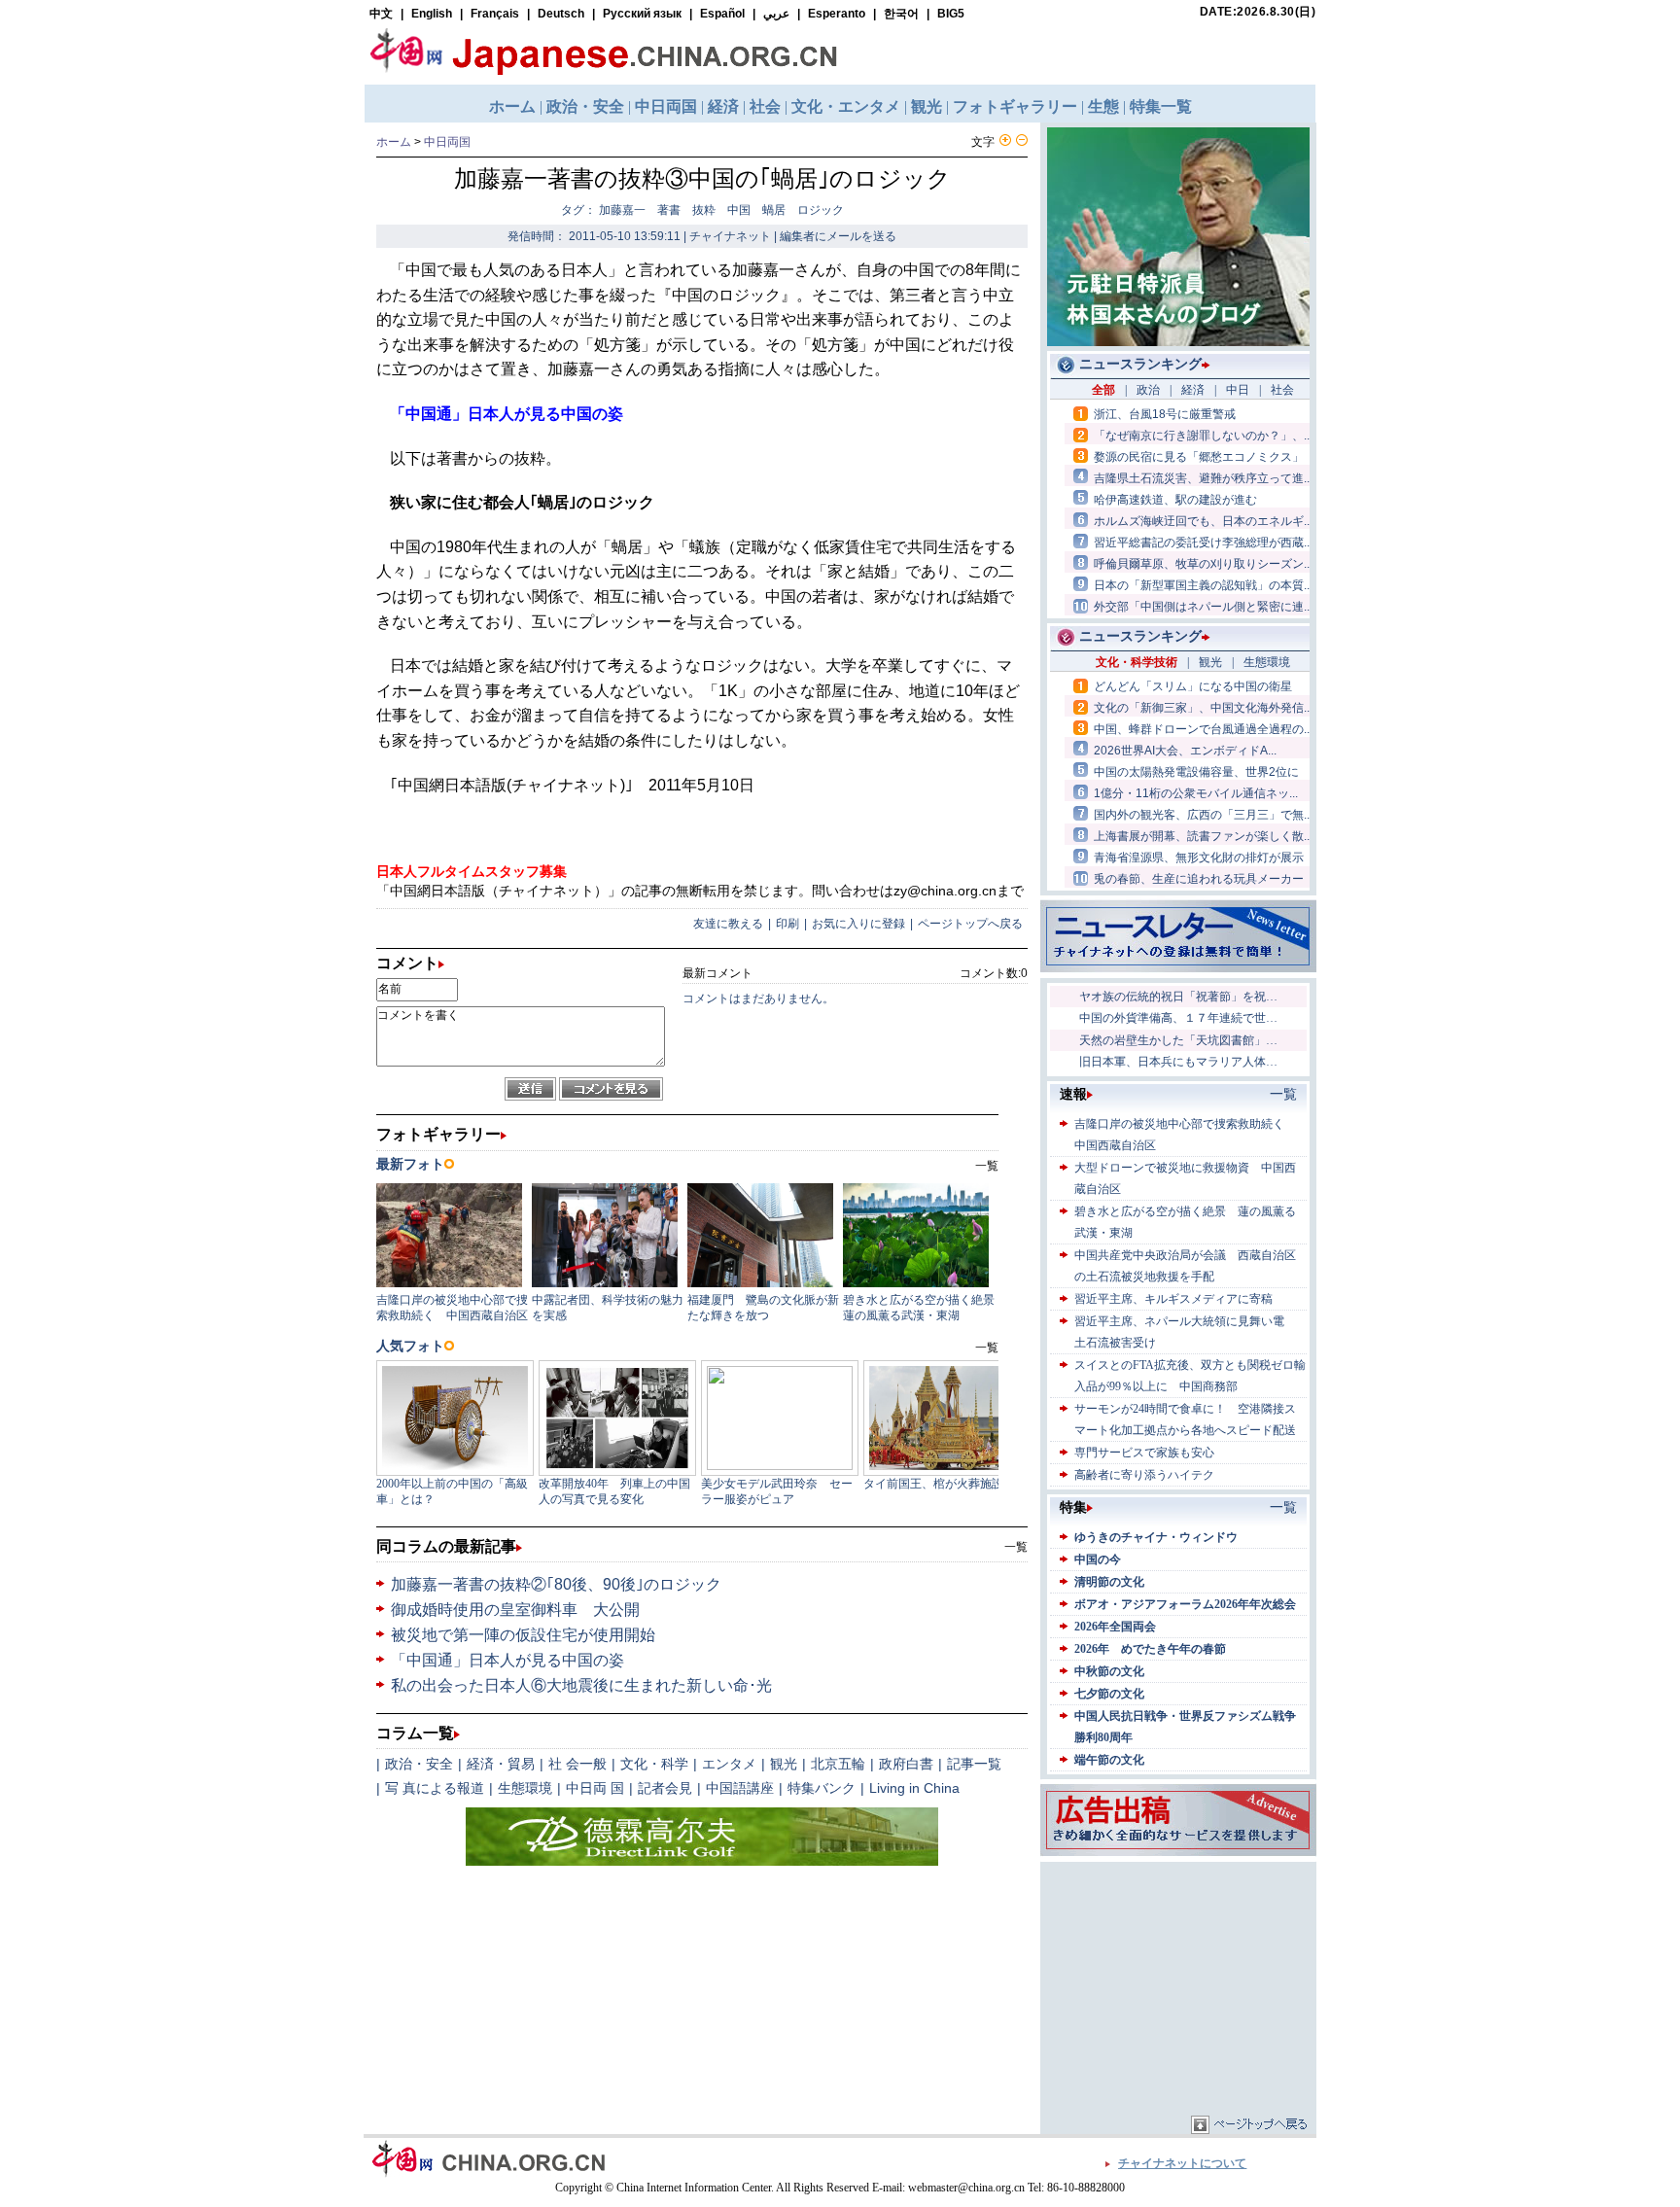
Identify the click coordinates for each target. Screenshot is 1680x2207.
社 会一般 (577, 1764)
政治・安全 (419, 1764)
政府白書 (906, 1764)
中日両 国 (595, 1788)
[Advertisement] (1178, 1988)
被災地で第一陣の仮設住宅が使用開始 (523, 1635)
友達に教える (728, 924)
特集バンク (822, 1788)
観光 (784, 1764)
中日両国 (447, 142)
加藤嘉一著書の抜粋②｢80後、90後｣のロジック (556, 1584)
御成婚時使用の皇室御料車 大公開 (515, 1610)
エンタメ (729, 1764)
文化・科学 (654, 1764)
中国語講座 (740, 1788)
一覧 (1016, 1547)
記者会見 (665, 1788)
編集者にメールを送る (838, 236)
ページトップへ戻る (970, 924)
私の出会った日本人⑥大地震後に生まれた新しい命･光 (581, 1685)
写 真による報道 (435, 1788)
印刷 (787, 924)
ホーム (394, 142)
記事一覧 (974, 1764)
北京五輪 (838, 1764)
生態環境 (525, 1788)
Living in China (914, 1788)
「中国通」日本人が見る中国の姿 (507, 1660)
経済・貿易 (501, 1764)
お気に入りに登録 (858, 924)
